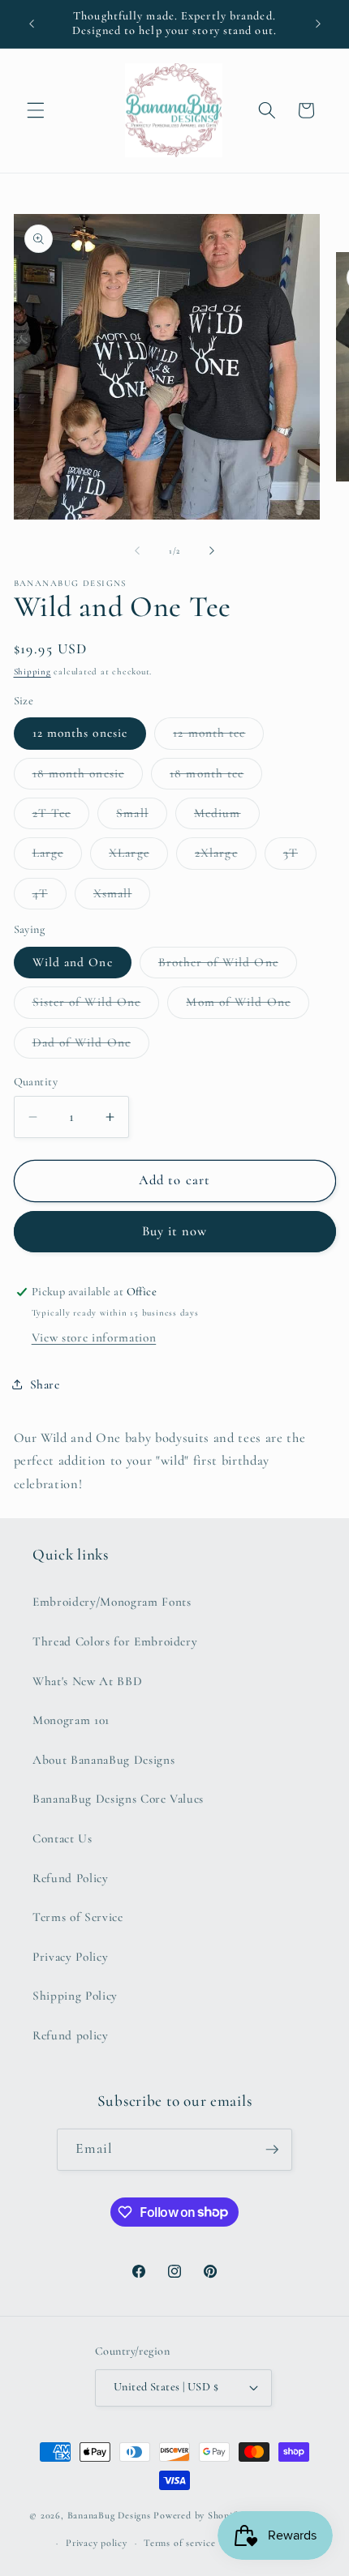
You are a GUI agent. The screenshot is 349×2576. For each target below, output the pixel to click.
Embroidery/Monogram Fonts (112, 1602)
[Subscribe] (272, 2150)
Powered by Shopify (197, 2516)
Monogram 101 (71, 1720)
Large (58, 857)
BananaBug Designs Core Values (118, 1799)
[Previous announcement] (32, 24)
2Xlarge (226, 857)
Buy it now (175, 1231)
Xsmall (122, 897)
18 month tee (216, 777)
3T (300, 857)
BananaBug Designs (109, 2516)
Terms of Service (78, 1917)
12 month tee (218, 737)
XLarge (138, 857)
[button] (36, 110)
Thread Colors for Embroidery (115, 1641)
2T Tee (61, 817)
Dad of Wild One (91, 1046)
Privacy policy (97, 2543)
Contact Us (62, 1838)
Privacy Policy (70, 1957)
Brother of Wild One (228, 966)
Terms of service (179, 2543)
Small (142, 817)
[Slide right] (212, 551)
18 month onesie (88, 777)
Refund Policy (71, 1878)
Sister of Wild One (96, 1006)
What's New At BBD (87, 1681)
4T (50, 897)
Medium (227, 817)
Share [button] (45, 1384)
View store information (94, 1337)
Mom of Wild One (248, 1006)
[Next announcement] (318, 24)
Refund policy (71, 2035)
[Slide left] (137, 551)
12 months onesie (80, 733)
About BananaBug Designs (103, 1760)
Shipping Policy (75, 1996)
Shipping (32, 672)
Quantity (36, 1082)
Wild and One (73, 962)
